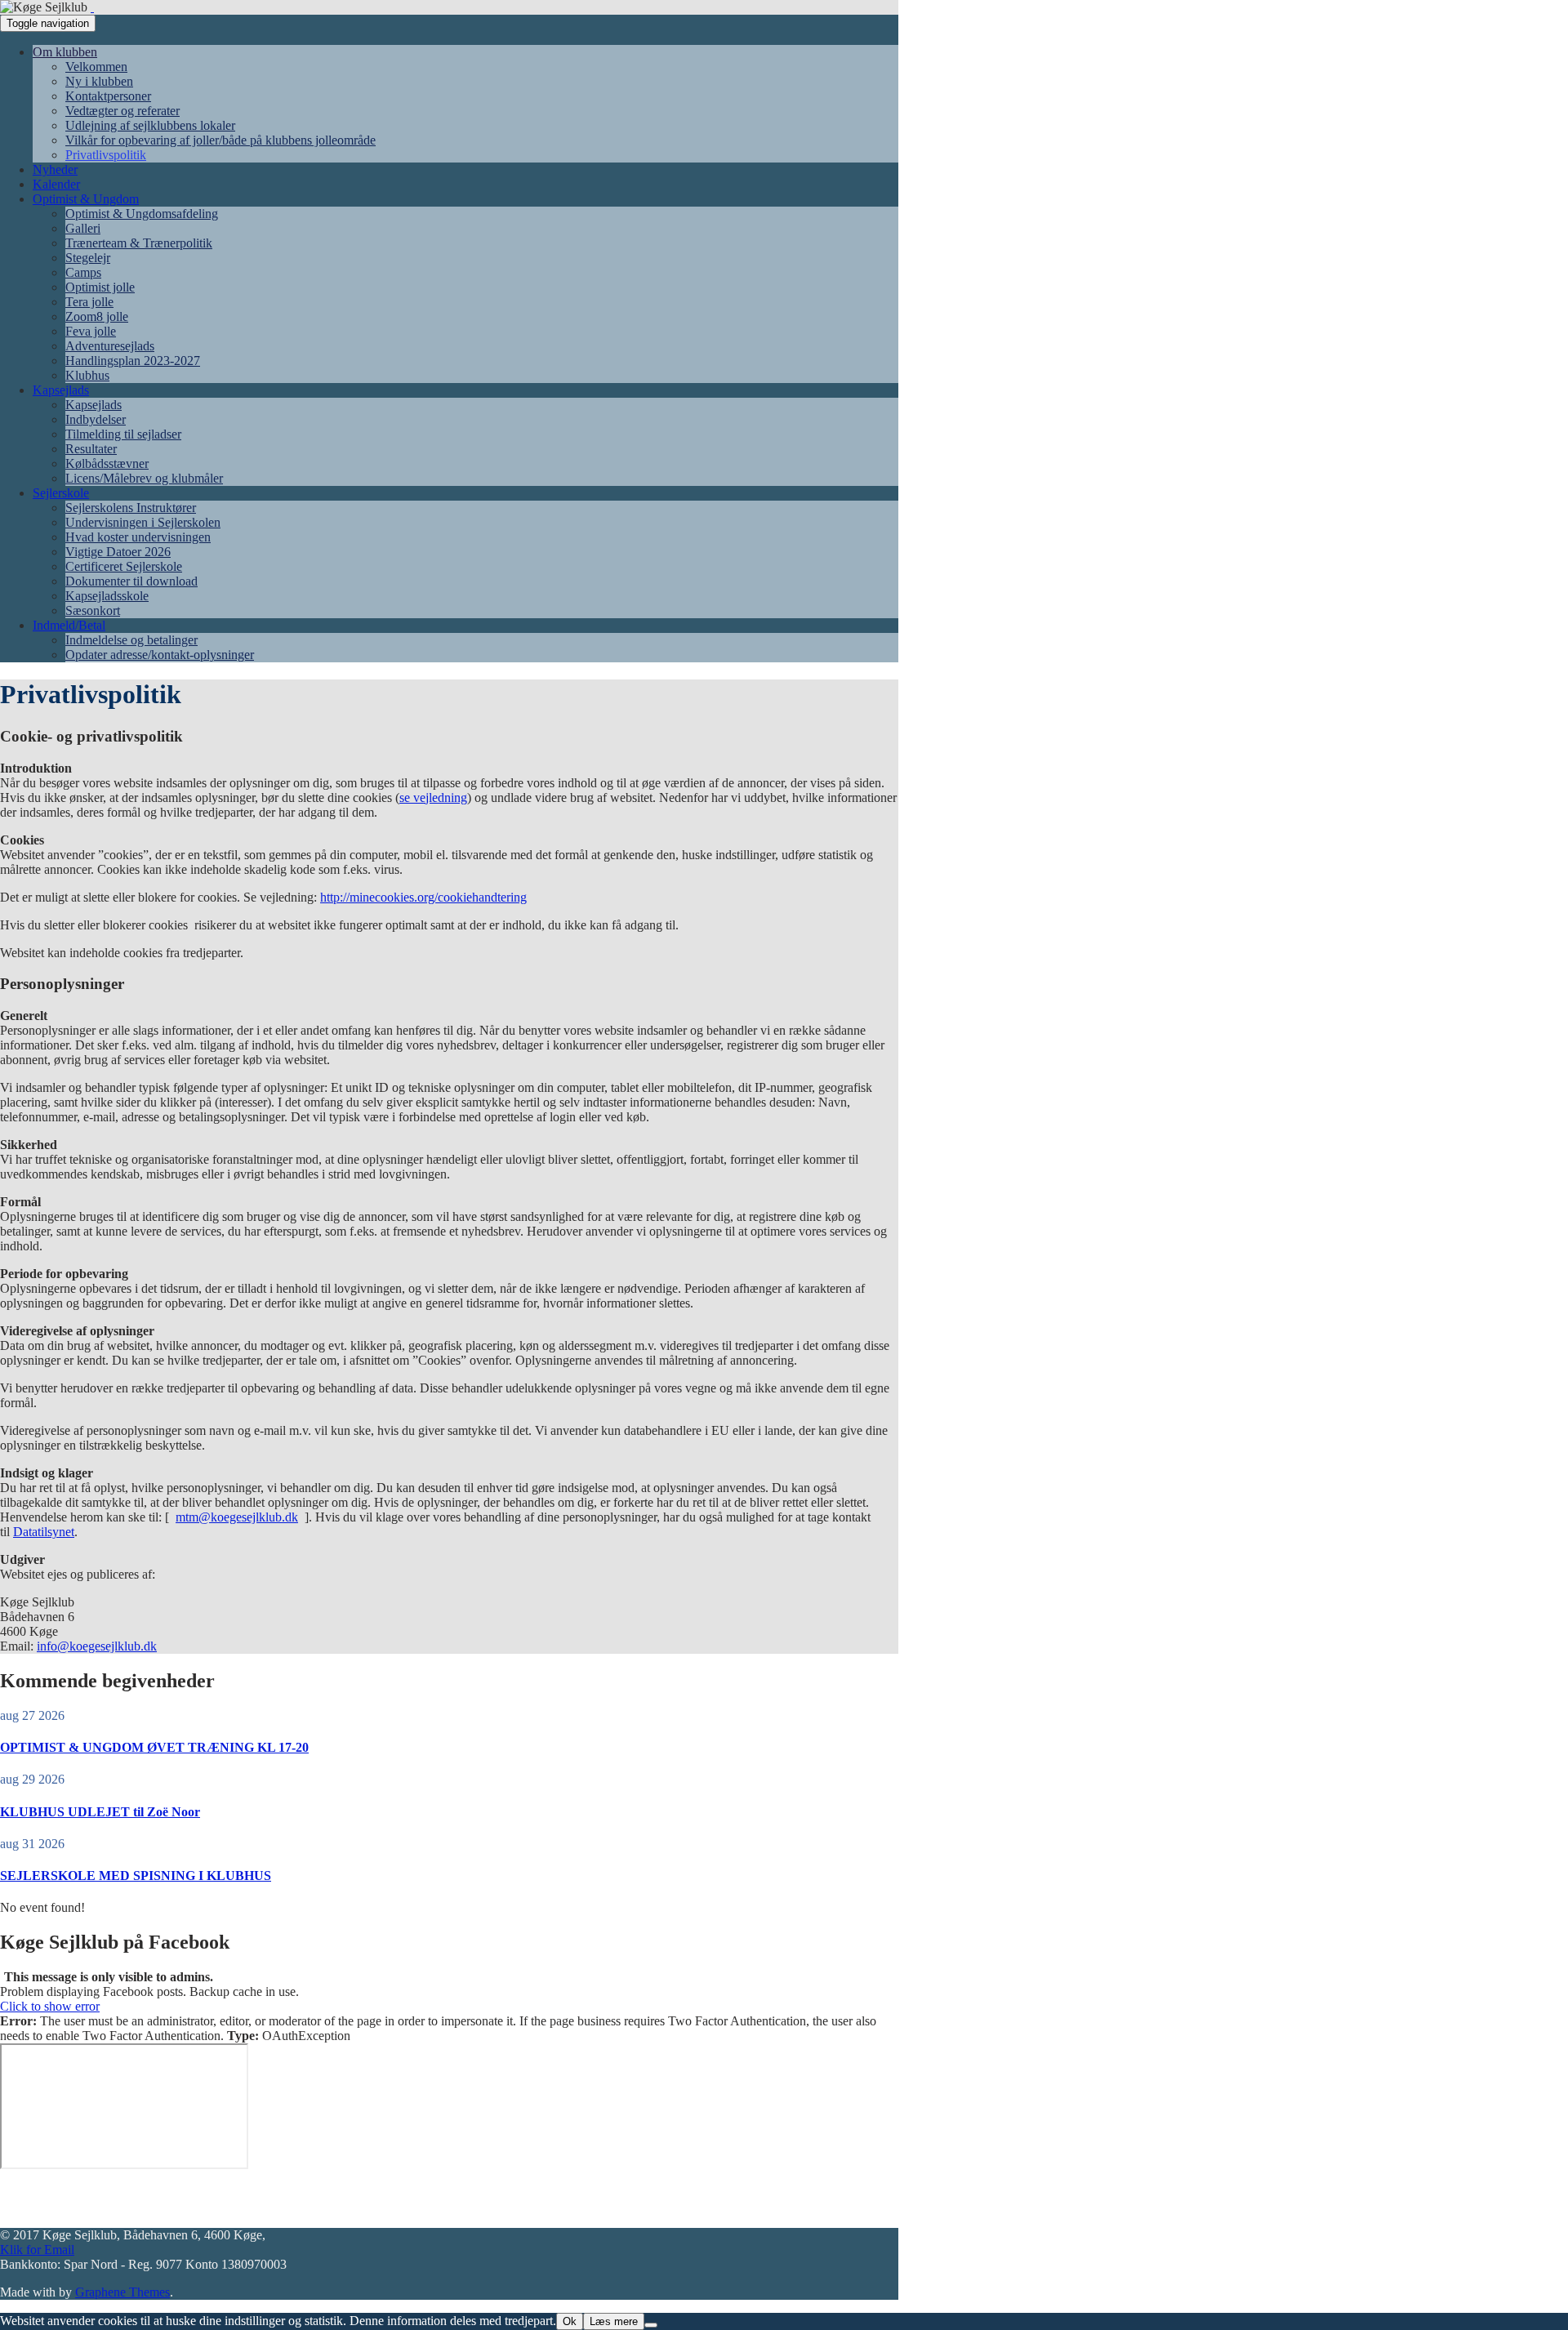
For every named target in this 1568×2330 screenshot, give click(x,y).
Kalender (56, 184)
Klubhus (87, 375)
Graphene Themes (122, 2292)
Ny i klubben (99, 81)
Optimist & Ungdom (86, 199)
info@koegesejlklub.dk (97, 1646)
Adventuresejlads (110, 346)
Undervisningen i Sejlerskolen (143, 522)
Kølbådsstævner (107, 463)
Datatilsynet (44, 1532)
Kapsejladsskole (107, 596)
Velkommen (96, 67)
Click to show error (50, 2006)
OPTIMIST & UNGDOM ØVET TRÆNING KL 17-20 (154, 1747)
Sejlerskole (61, 493)
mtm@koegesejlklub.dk (237, 1517)
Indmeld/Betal (69, 625)
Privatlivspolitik (106, 155)
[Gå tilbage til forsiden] (92, 7)
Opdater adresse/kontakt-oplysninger (160, 655)
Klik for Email (37, 2250)
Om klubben (65, 52)
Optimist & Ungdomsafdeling (142, 214)
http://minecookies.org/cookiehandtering (423, 897)
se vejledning (433, 797)
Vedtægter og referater (122, 111)
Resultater (91, 449)
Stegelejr (88, 258)
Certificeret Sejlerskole (124, 566)
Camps (83, 272)
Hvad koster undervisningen (138, 537)
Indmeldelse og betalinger (131, 640)
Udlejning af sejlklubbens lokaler (150, 125)
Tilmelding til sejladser (123, 434)
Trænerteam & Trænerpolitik (139, 243)
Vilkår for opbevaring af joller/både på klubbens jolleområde (220, 140)
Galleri (83, 228)
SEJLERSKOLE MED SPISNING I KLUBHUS (136, 1876)
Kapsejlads (61, 390)
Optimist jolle (100, 287)
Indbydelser (96, 419)
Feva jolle (91, 331)
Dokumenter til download (131, 581)
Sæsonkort (93, 610)
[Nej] (651, 2325)
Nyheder (55, 169)
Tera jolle (89, 302)
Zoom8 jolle (97, 316)
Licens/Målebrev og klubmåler (144, 478)
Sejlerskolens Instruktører (131, 508)
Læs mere (614, 2321)
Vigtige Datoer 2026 (118, 552)
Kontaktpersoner (108, 96)
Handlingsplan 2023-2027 (133, 361)
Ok (570, 2321)
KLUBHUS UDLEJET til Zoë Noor (100, 1812)
